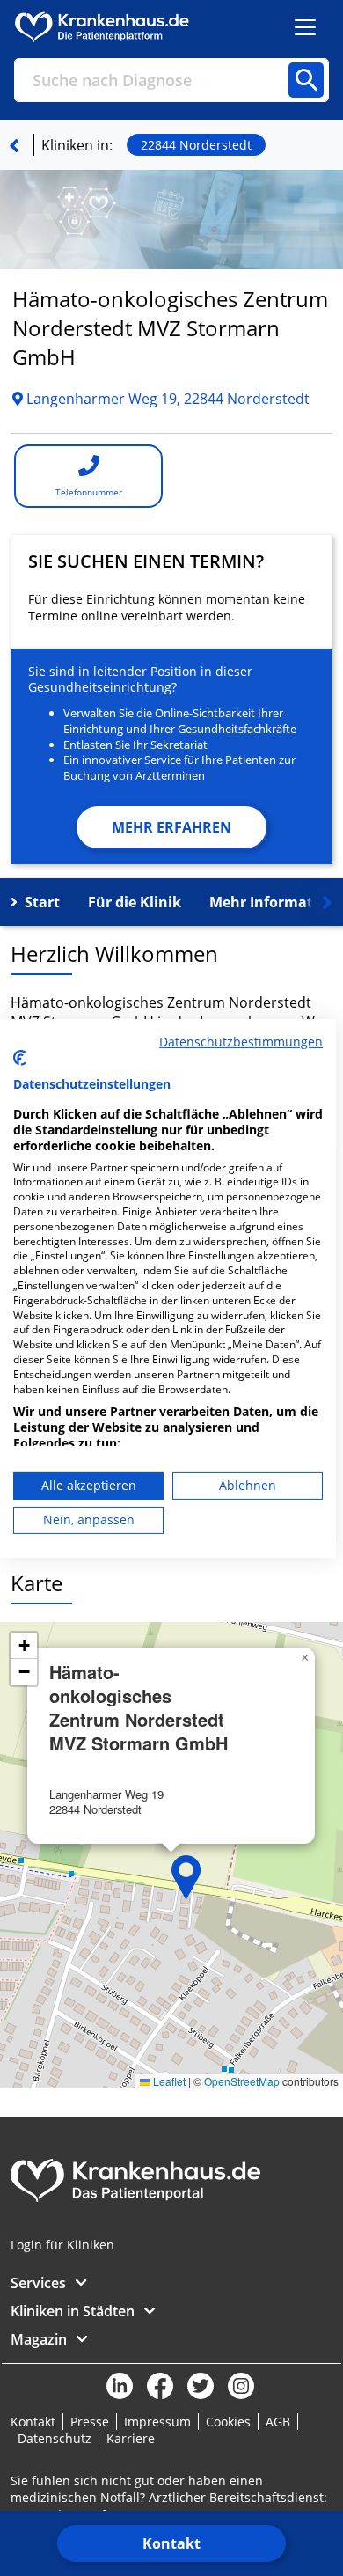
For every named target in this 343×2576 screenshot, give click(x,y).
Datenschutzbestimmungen (241, 1041)
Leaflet (168, 2081)
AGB (278, 2422)
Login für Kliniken (62, 2245)
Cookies (228, 2422)
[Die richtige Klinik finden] (14, 145)
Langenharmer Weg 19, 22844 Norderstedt (166, 399)
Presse (90, 2422)
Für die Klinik (135, 902)
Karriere (131, 2438)
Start (42, 902)
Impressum (157, 2422)
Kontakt (171, 2543)
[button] (186, 1877)
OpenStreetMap (242, 2081)
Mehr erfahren (171, 827)
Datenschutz (55, 2438)
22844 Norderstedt (196, 145)
